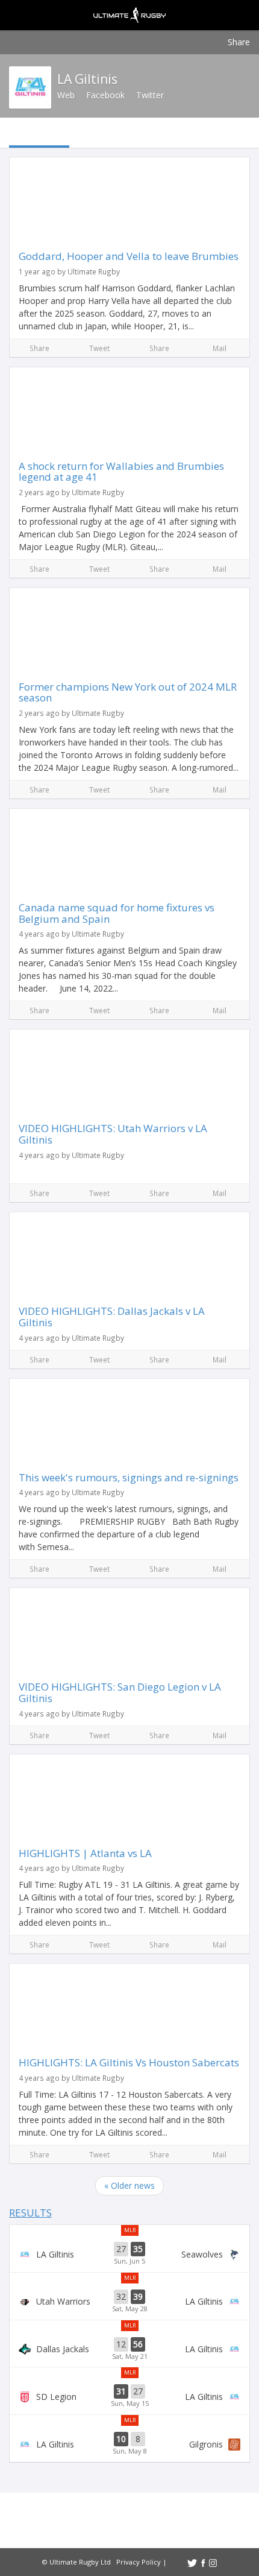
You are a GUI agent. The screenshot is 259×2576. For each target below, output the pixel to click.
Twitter (150, 95)
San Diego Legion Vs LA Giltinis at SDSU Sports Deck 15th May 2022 (129, 2396)
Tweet (99, 348)
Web (66, 95)
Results (30, 2213)
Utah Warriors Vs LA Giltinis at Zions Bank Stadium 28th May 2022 (129, 2302)
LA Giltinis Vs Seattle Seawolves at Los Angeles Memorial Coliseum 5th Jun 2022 (129, 2254)
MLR (130, 2230)
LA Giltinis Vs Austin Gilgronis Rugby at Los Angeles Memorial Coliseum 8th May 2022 (129, 2444)
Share (239, 42)
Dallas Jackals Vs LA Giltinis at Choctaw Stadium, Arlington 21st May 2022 (129, 2349)
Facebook (105, 95)
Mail (220, 348)
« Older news (129, 2185)
